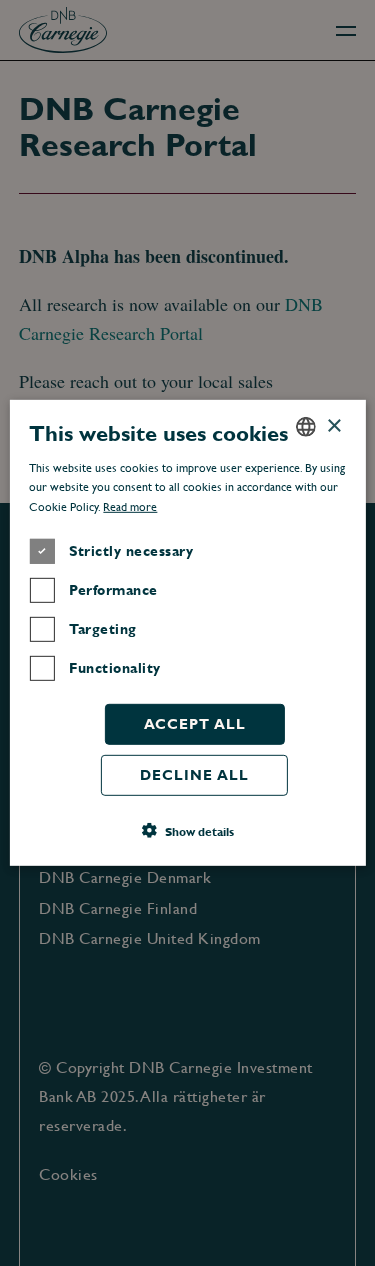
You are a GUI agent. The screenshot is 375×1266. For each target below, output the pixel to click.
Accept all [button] (195, 724)
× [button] (333, 425)
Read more (130, 507)
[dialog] (187, 633)
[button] (188, 831)
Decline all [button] (194, 775)
